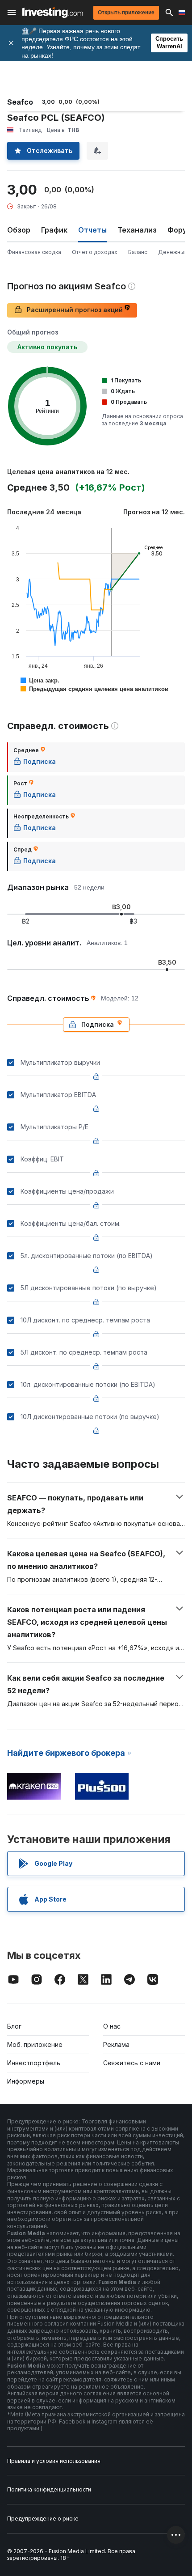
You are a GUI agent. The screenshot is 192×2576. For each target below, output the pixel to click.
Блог (14, 2026)
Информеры (26, 2081)
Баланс (138, 252)
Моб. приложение (35, 2044)
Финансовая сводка (34, 252)
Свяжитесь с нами (132, 2063)
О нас (112, 2026)
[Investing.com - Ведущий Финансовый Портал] (52, 13)
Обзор (19, 230)
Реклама (116, 2044)
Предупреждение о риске (43, 2519)
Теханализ (137, 230)
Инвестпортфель (34, 2063)
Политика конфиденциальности (49, 2489)
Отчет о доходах (95, 252)
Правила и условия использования (54, 2461)
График (54, 230)
